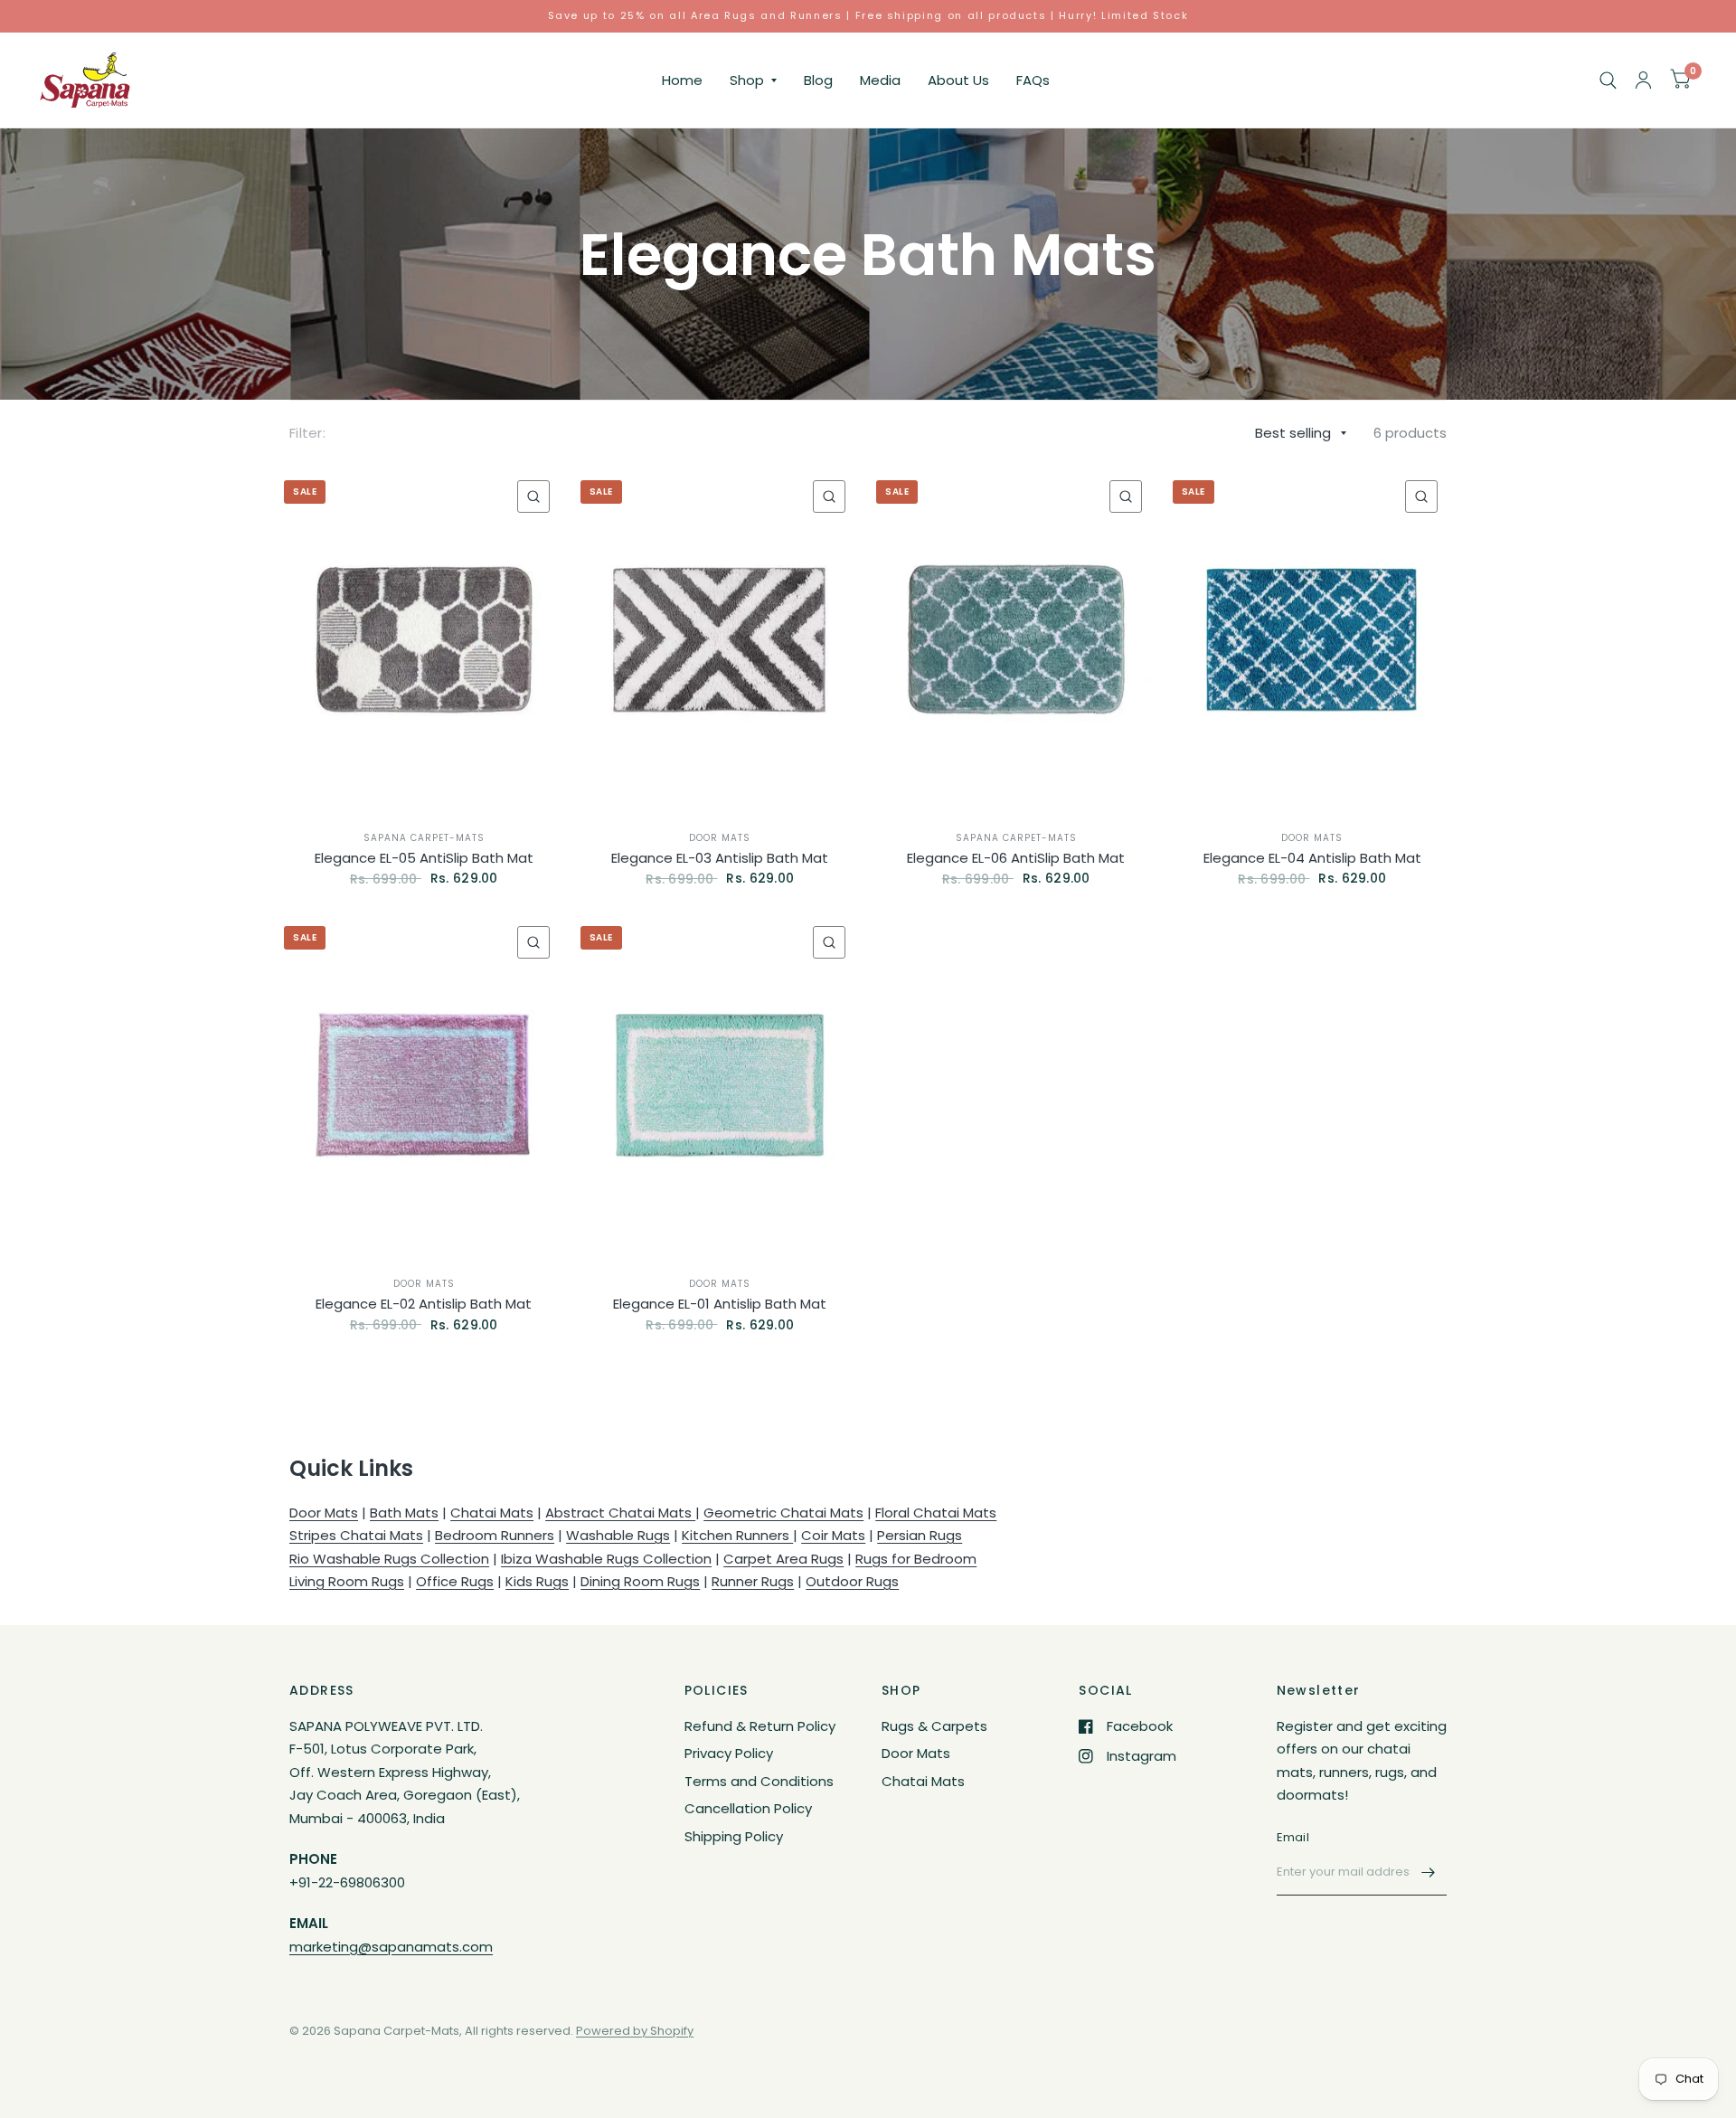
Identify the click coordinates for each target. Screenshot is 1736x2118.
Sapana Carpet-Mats (424, 838)
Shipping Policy (734, 1836)
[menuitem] (682, 80)
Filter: (307, 433)
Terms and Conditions (759, 1781)
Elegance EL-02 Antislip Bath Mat (424, 1304)
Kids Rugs (537, 1581)
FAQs (1033, 80)
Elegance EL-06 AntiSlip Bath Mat (1016, 858)
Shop (747, 80)
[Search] (1608, 80)
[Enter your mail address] (1429, 1872)
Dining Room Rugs (640, 1581)
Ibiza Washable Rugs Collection (606, 1559)
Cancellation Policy (748, 1808)
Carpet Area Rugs (783, 1559)
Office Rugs (455, 1581)
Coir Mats (833, 1535)
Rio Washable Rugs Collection (389, 1559)
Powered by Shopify (635, 2031)
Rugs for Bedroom (916, 1559)
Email (1293, 1837)
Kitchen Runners (737, 1535)
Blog (818, 80)
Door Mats (720, 838)
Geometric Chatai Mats (783, 1513)
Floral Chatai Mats (936, 1513)
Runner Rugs (753, 1581)
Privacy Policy (729, 1753)
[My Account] (1643, 80)
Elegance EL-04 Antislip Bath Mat (1312, 858)
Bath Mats (404, 1513)
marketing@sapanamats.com (391, 1947)
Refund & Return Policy (760, 1726)
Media (880, 80)
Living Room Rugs (347, 1581)
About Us (958, 80)
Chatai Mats (492, 1513)
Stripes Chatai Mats (356, 1535)
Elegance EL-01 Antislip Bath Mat (720, 1304)
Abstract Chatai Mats (620, 1513)
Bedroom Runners (495, 1535)
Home (682, 80)
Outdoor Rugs (852, 1581)
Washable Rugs (618, 1535)
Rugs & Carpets (934, 1726)
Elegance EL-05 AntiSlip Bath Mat (424, 858)
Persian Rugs (920, 1535)
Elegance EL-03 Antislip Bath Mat (720, 858)
